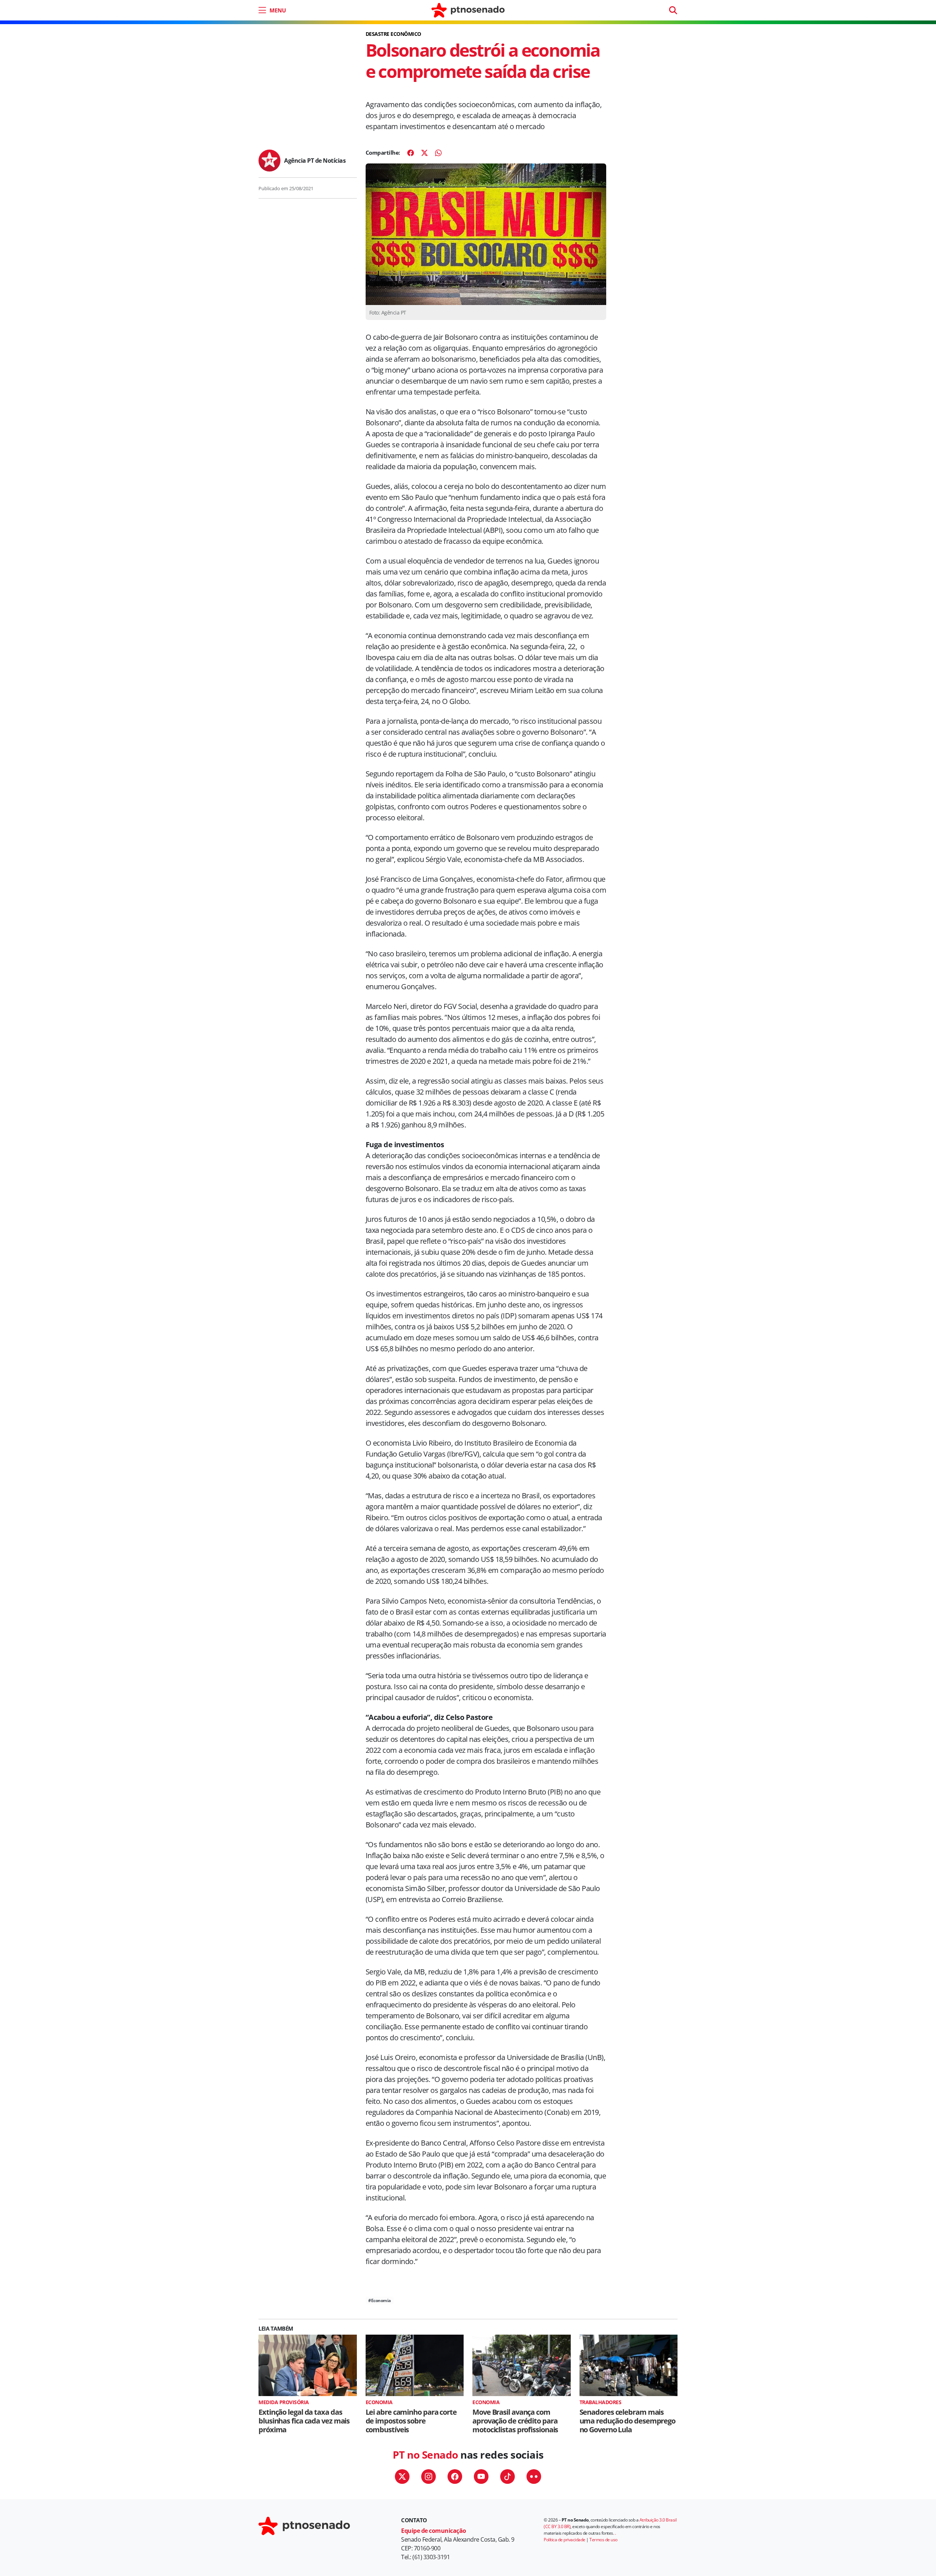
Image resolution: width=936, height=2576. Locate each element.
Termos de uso (603, 2540)
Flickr (534, 2477)
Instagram (429, 2477)
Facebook (455, 2477)
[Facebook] (411, 153)
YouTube (481, 2477)
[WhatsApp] (438, 153)
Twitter (402, 2477)
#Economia (380, 2300)
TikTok (507, 2477)
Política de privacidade (565, 2540)
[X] (424, 153)
